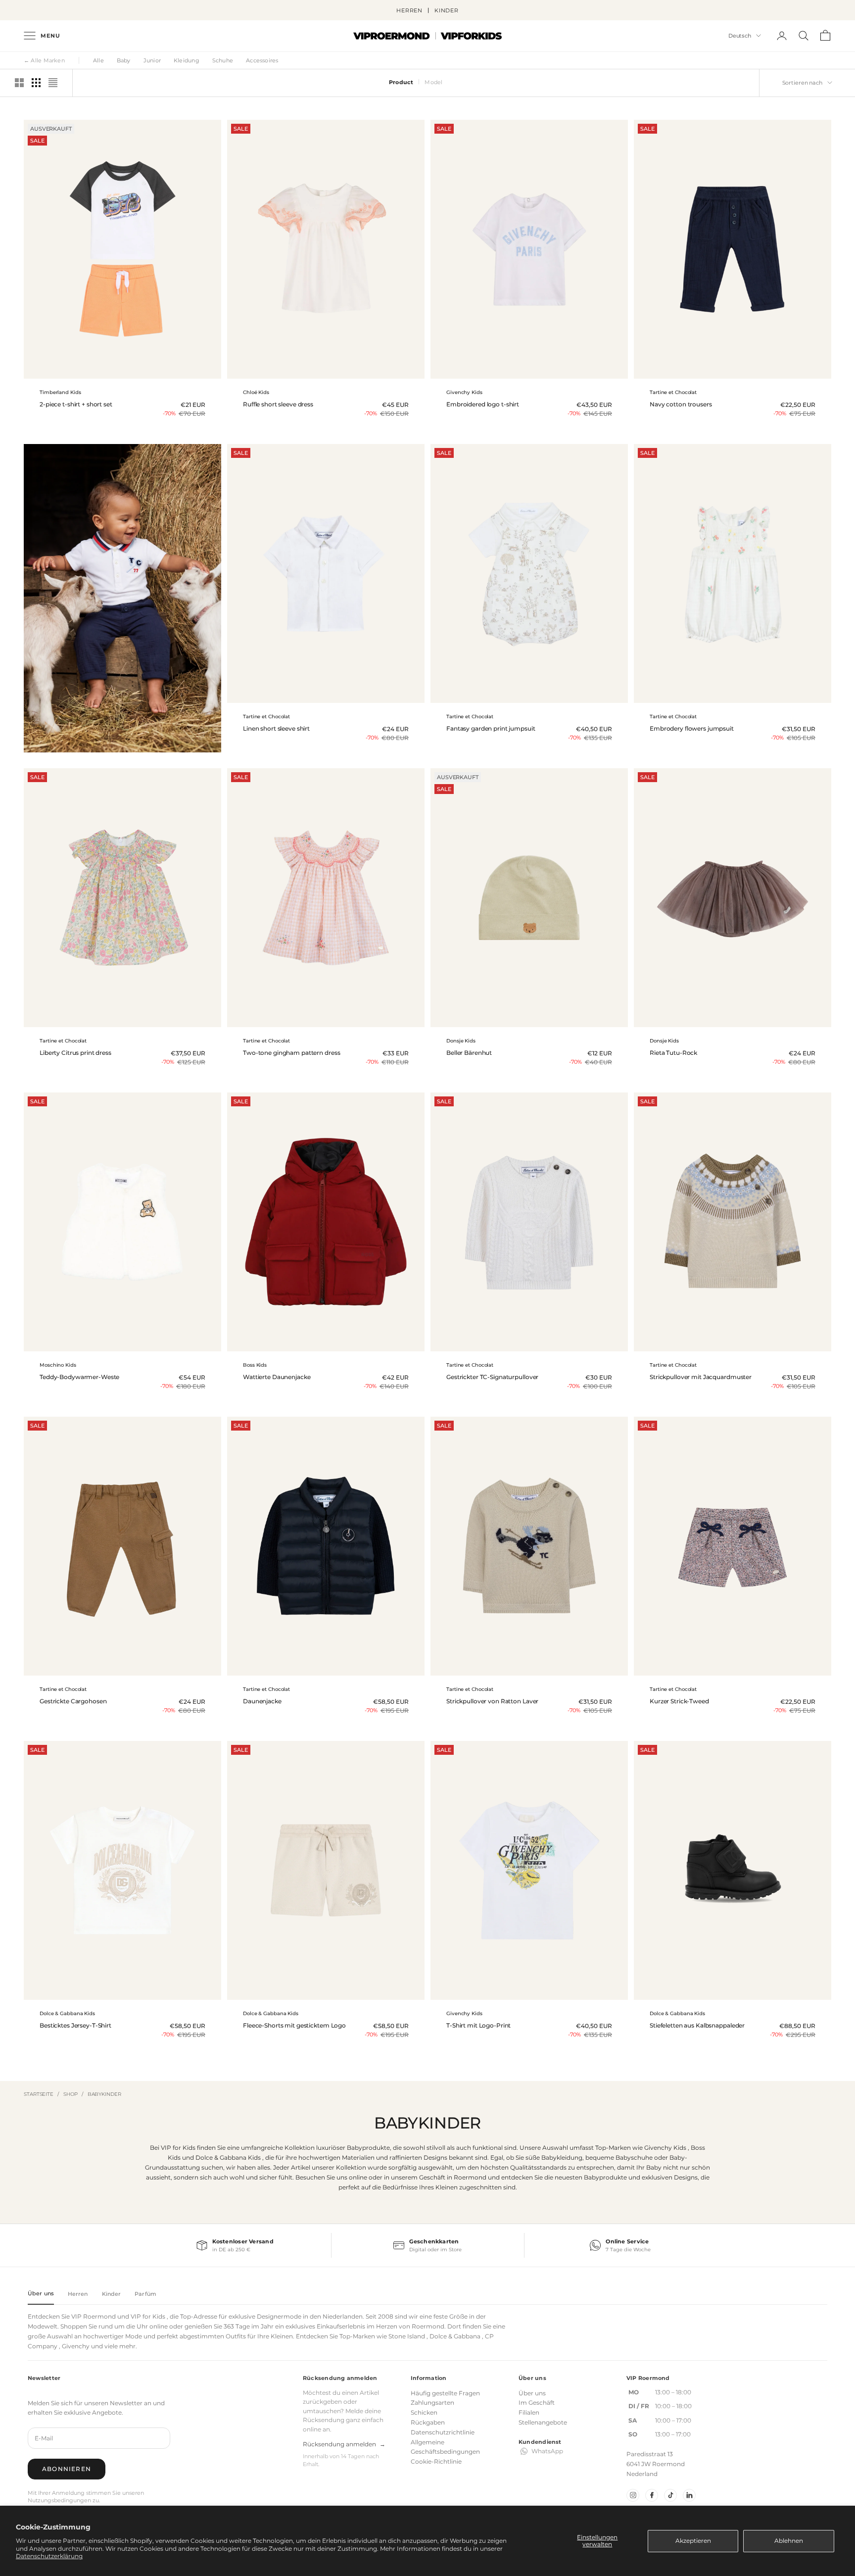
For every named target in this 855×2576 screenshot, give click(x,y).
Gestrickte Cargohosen (73, 1701)
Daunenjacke (262, 1701)
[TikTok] (670, 2495)
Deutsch (740, 36)
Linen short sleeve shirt (276, 729)
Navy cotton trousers (681, 404)
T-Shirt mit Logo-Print (478, 2026)
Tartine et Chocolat (673, 392)
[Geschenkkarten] (427, 2245)
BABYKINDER (104, 2094)
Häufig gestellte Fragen (445, 2393)
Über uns (532, 2393)
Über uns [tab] (41, 2293)
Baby (124, 60)
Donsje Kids (461, 1041)
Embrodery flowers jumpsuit (692, 729)
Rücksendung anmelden (344, 2444)
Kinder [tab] (112, 2294)
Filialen (529, 2412)
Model (433, 82)
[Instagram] (633, 2495)
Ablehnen (789, 2541)
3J (554, 1345)
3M (529, 696)
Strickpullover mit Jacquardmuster (701, 1377)
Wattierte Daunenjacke (277, 1377)
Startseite (39, 2094)
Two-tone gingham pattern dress (291, 1053)
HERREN (409, 10)
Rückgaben (428, 2422)
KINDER (447, 10)
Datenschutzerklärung (49, 2556)
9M (529, 372)
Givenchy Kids (464, 392)
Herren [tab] (78, 2294)
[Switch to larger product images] (19, 83)
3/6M (743, 1020)
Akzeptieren (693, 2541)
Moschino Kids (58, 1365)
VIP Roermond (94, 2316)
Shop (71, 2094)
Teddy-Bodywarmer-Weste (79, 1377)
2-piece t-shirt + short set (76, 404)
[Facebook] (652, 2495)
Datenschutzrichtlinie (443, 2432)
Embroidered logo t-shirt (483, 404)
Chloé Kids (256, 392)
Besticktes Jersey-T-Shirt (75, 2026)
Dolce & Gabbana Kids (67, 2013)
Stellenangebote (543, 2422)
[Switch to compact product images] (53, 83)
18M (733, 372)
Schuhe (223, 60)
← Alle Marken (44, 60)
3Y (325, 372)
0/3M (722, 1020)
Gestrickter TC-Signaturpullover (492, 1377)
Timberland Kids (60, 392)
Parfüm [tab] (145, 2294)
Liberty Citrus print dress (75, 1053)
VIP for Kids (148, 2316)
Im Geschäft (537, 2403)
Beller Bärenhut (469, 1053)
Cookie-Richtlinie (436, 2461)
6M (741, 696)
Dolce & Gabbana (455, 2336)
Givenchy (76, 2346)
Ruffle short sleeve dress (278, 404)
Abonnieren (67, 2469)
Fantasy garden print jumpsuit (491, 729)
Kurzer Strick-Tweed (679, 1701)
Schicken (424, 2412)
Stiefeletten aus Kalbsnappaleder (697, 2026)
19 (724, 1993)
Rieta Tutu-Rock (673, 1053)
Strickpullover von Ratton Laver (492, 1701)
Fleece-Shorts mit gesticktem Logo (294, 2026)
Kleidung (187, 60)
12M (522, 1345)
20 (739, 1993)
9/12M (132, 1345)
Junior (152, 60)
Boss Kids (255, 1365)
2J (334, 1345)
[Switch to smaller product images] (36, 83)
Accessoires (262, 60)
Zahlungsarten (432, 2403)
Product (401, 82)
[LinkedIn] (689, 2495)
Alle (98, 60)
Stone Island (407, 2336)
